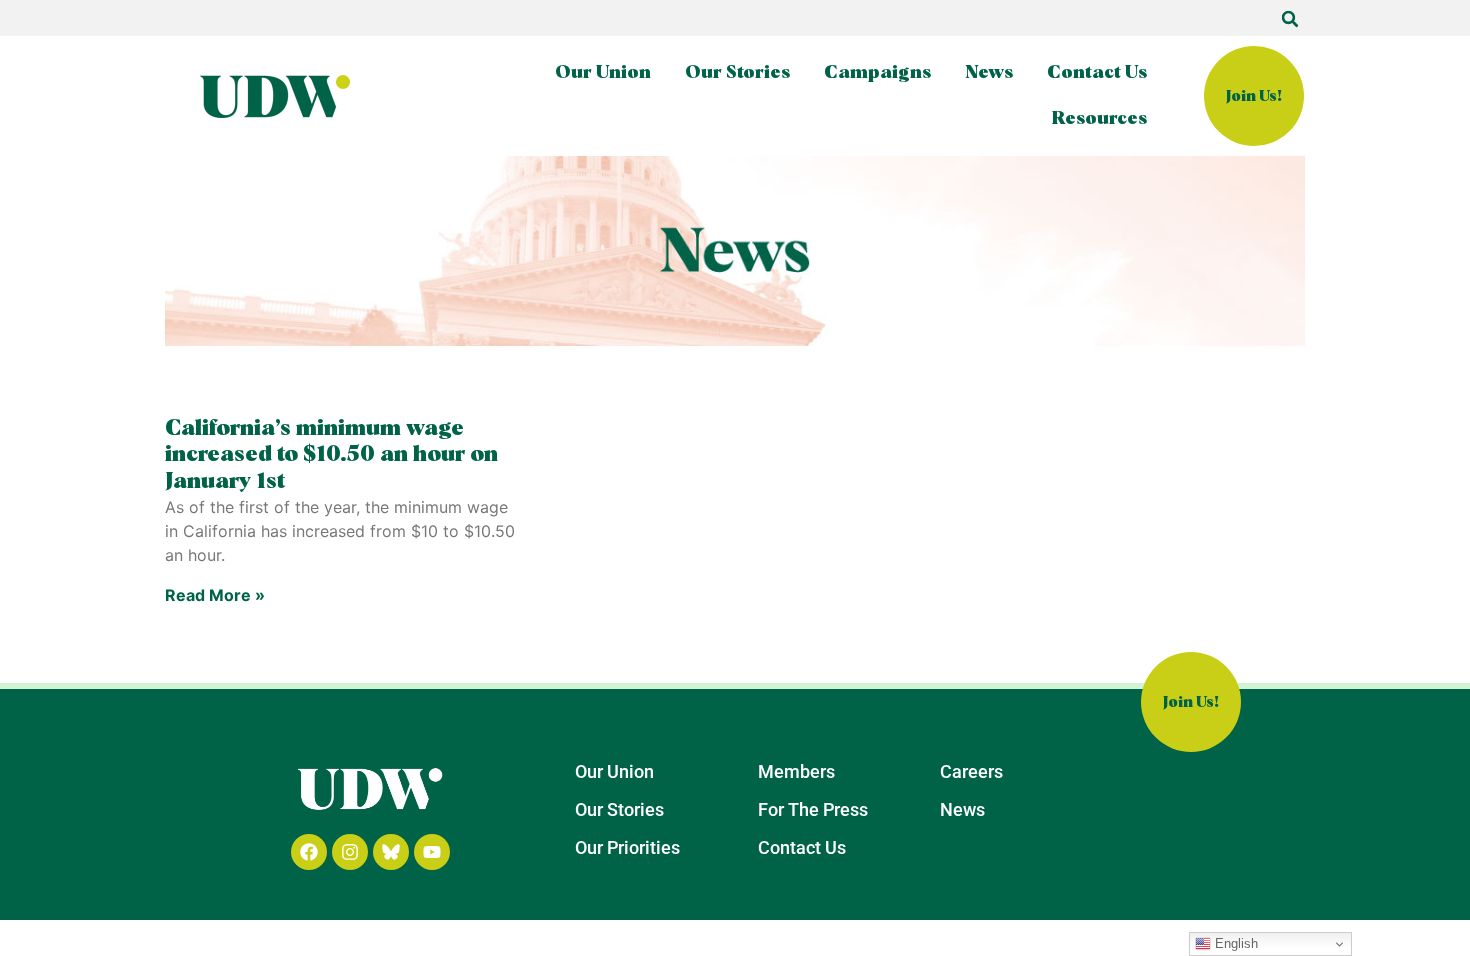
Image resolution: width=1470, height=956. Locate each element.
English (1234, 943)
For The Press (813, 809)
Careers (971, 771)
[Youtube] (432, 852)
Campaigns (877, 73)
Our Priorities (627, 847)
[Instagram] (350, 852)
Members (796, 771)
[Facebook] (309, 852)
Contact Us (1097, 73)
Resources (1099, 119)
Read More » (215, 595)
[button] (1290, 19)
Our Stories (737, 73)
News (989, 73)
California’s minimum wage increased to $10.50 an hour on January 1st (331, 455)
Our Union (603, 73)
